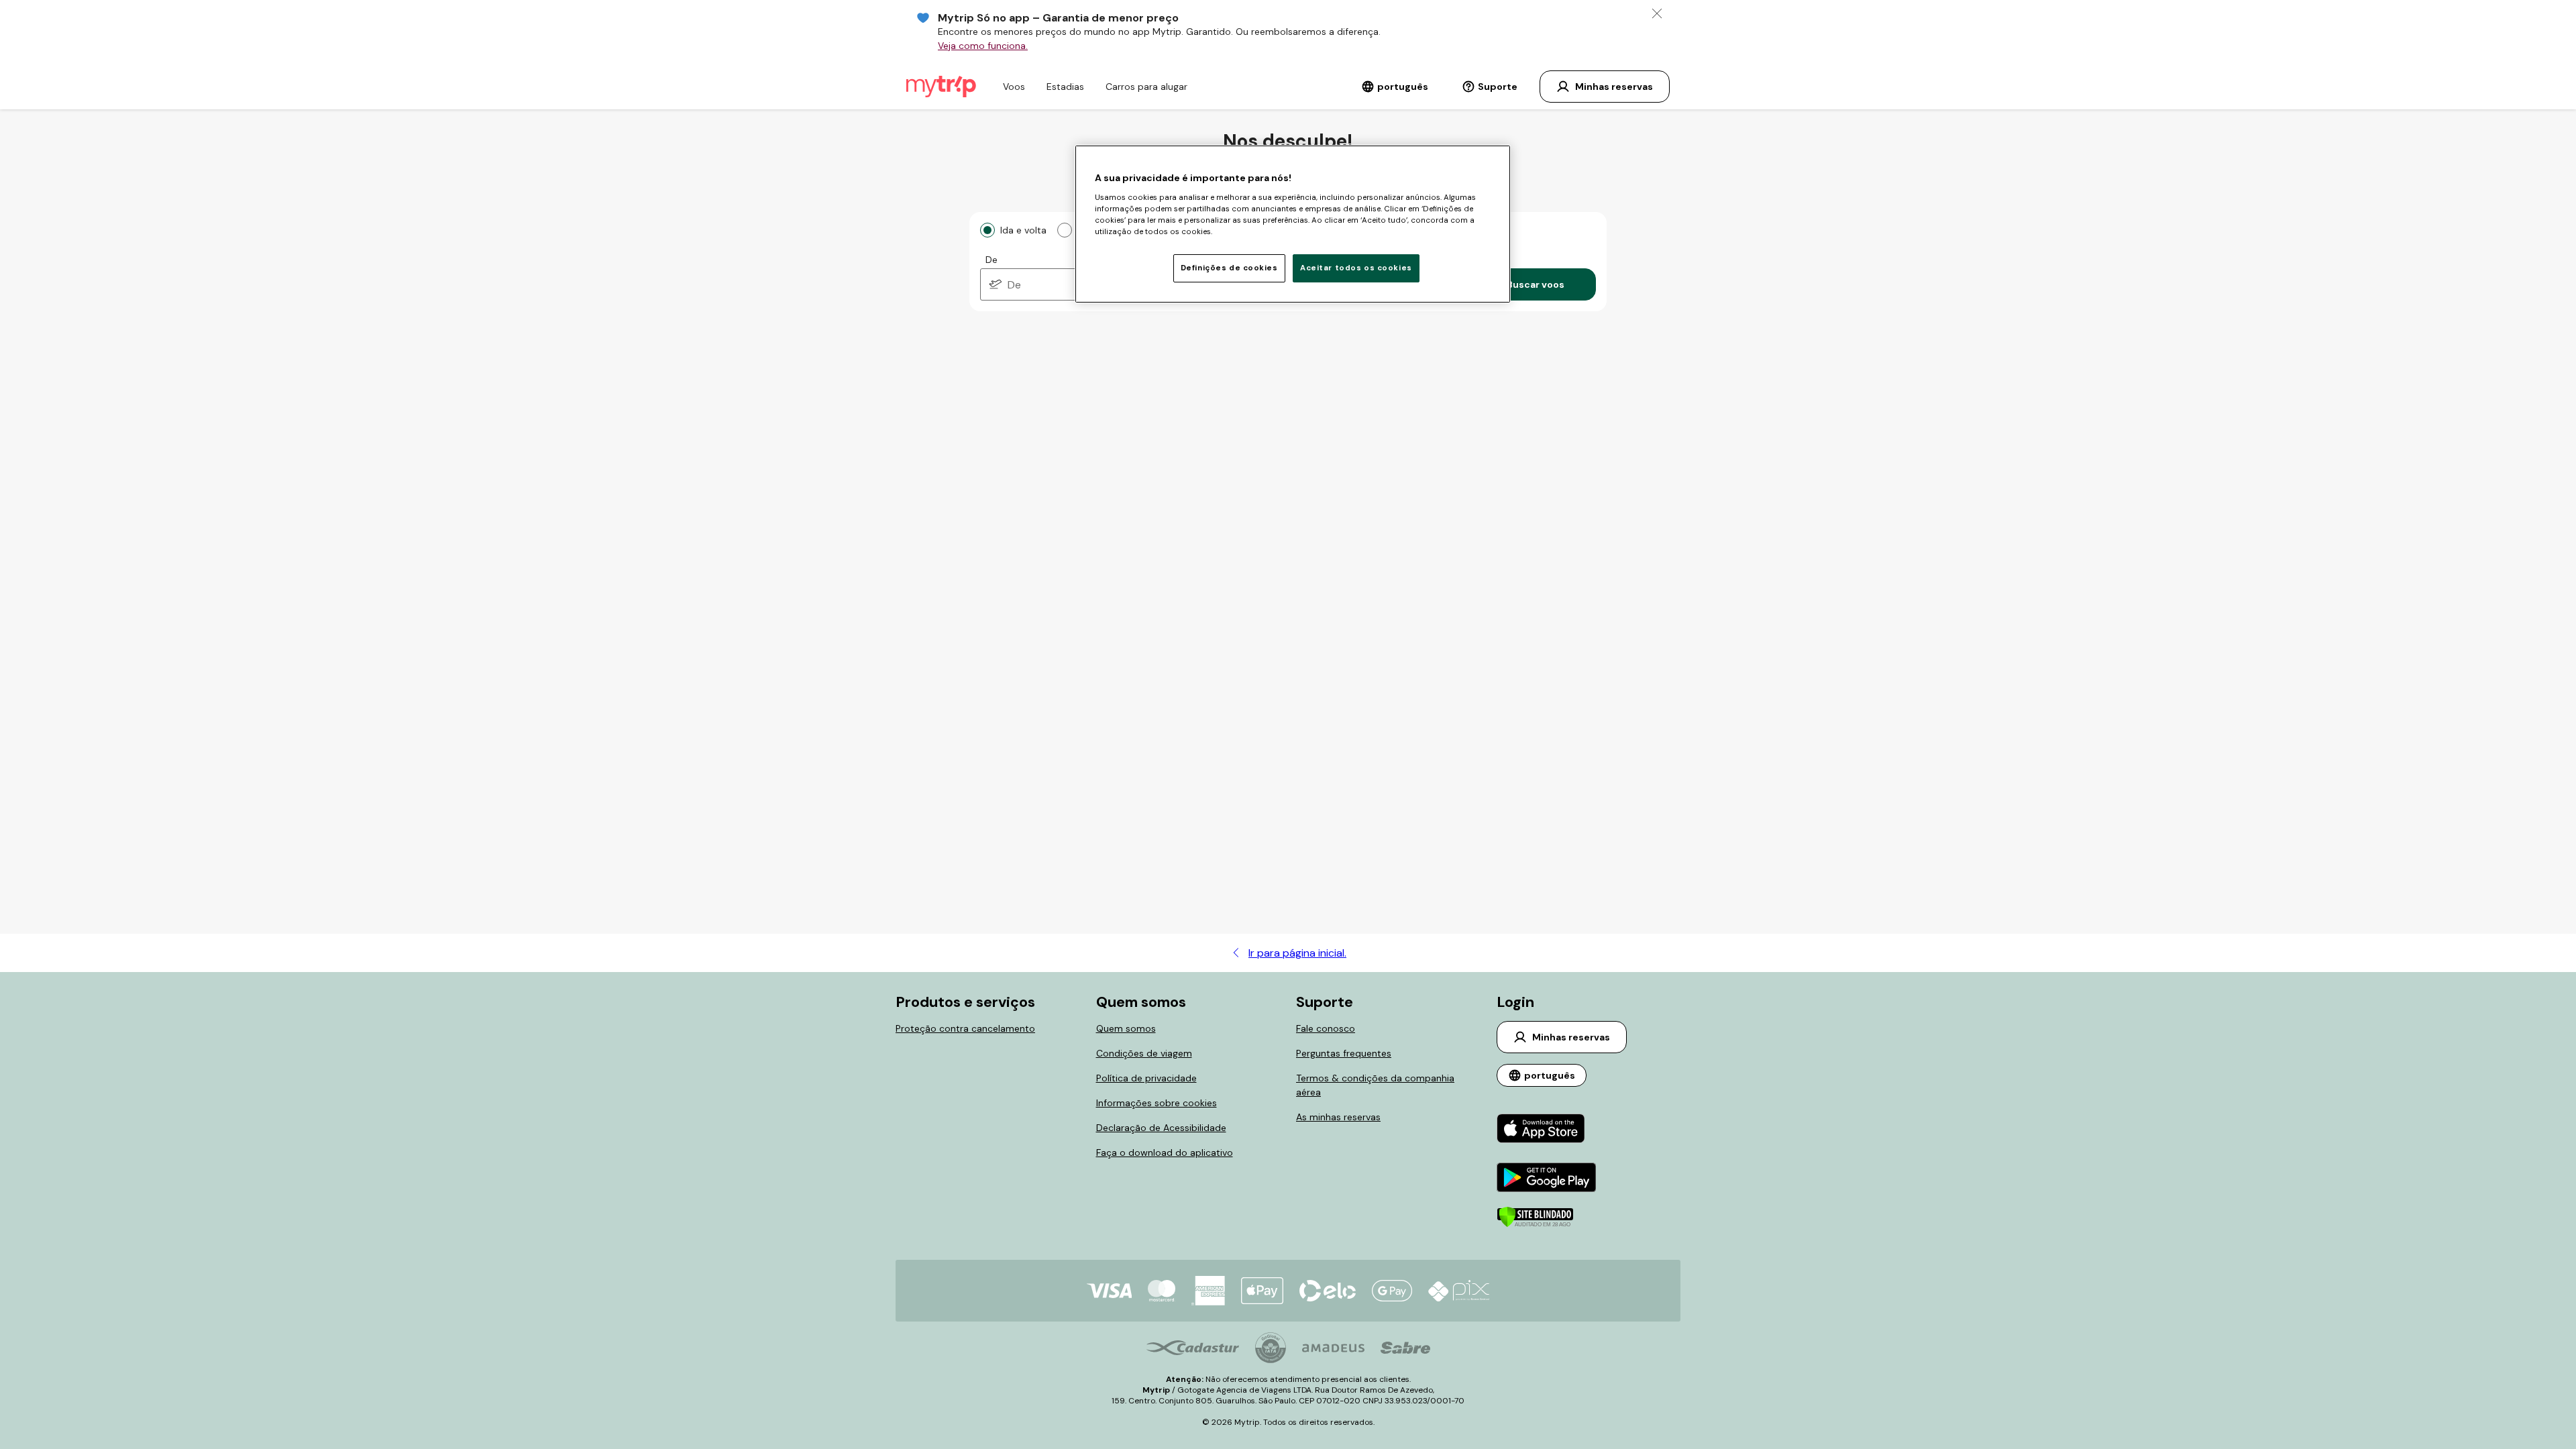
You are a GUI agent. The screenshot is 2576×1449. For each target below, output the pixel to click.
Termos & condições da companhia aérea (1375, 1085)
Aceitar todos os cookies (1356, 268)
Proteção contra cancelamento (965, 1028)
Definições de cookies (1229, 268)
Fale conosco (1326, 1028)
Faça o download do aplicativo (1165, 1152)
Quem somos (1126, 1028)
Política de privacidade (1146, 1078)
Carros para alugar (1146, 87)
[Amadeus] (1333, 1348)
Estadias (1065, 87)
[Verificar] (1535, 1224)
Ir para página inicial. (1297, 953)
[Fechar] (1657, 13)
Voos (1014, 87)
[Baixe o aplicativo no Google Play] (1547, 1179)
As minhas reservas (1338, 1117)
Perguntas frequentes (1344, 1053)
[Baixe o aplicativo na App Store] (1547, 1130)
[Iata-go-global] (1271, 1348)
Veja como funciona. (983, 46)
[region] (1293, 224)
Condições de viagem (1144, 1053)
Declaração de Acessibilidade (1161, 1128)
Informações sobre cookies (1157, 1103)
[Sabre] (1405, 1348)
